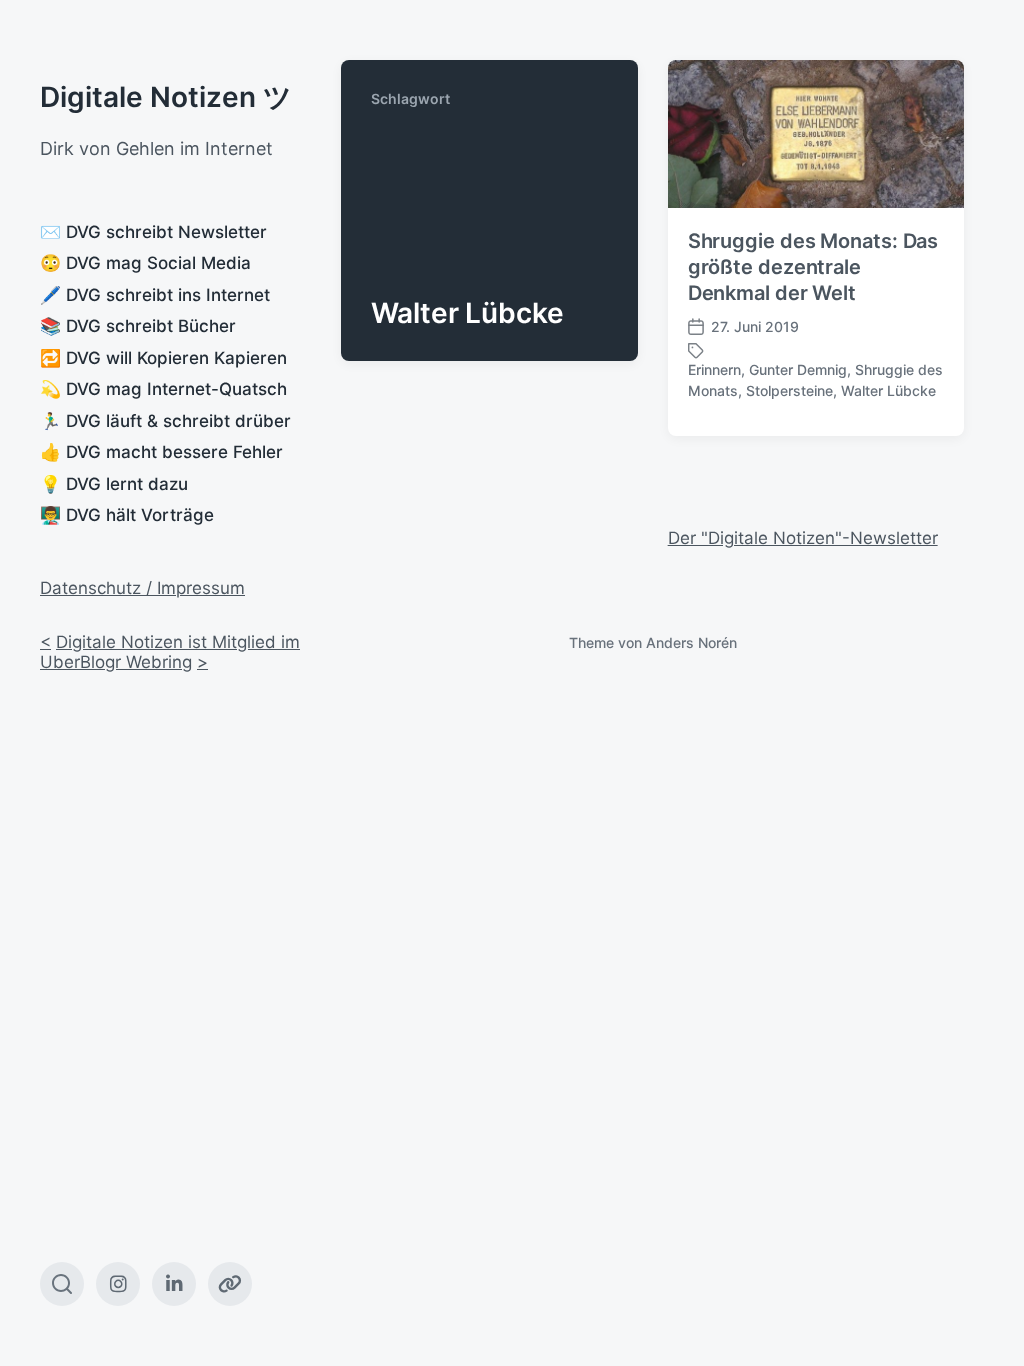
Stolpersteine (789, 390)
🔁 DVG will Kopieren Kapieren (163, 358)
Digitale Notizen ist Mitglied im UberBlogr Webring (170, 652)
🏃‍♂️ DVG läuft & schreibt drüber (165, 421)
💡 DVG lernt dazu (114, 484)
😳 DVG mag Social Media (145, 263)
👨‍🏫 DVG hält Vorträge (127, 515)
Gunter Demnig (798, 369)
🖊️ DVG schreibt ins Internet (155, 295)
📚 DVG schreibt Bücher (138, 326)
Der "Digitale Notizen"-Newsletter (803, 538)
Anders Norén (691, 642)
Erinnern (714, 369)
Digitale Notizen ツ (166, 97)
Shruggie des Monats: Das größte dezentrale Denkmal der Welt (813, 267)
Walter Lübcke (888, 390)
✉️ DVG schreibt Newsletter (153, 232)
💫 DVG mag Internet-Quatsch (163, 389)
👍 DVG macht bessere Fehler (161, 452)
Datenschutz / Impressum (142, 588)
